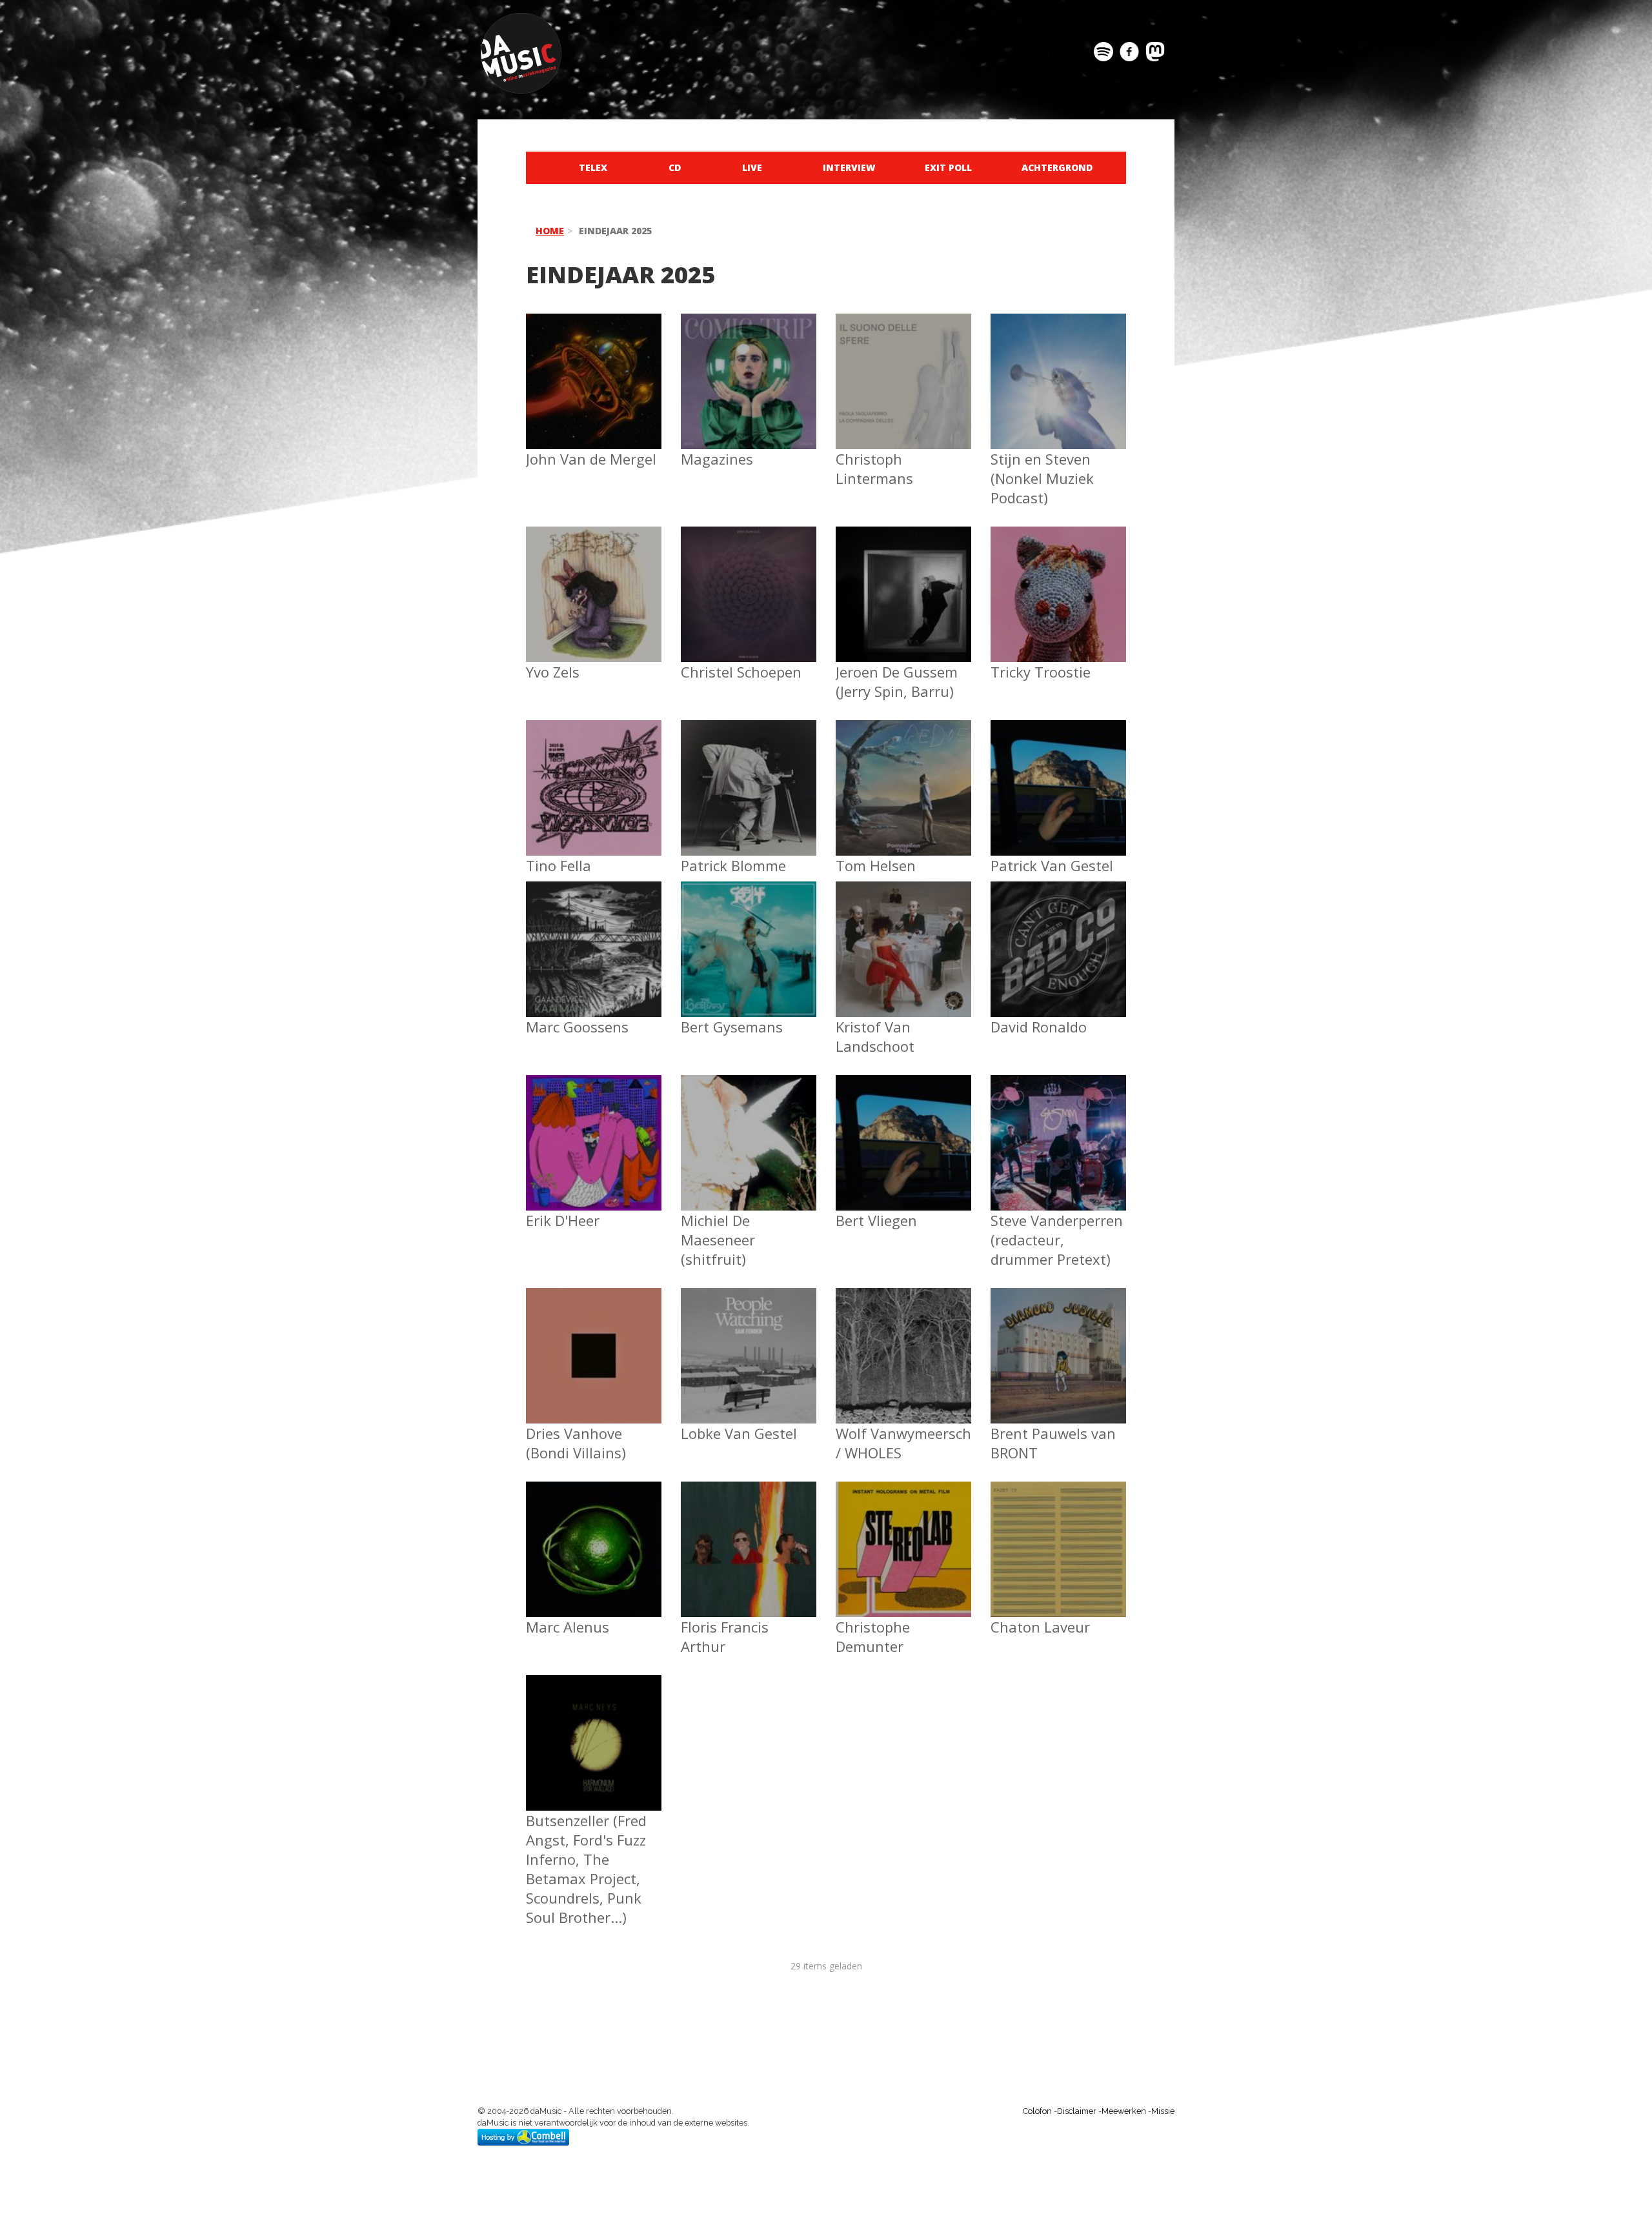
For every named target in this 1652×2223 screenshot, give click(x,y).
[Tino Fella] (594, 762)
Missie (1163, 2111)
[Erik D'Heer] (594, 1122)
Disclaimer (1077, 2111)
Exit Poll (948, 167)
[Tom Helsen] (903, 770)
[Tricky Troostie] (1058, 586)
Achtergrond (1057, 167)
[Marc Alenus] (594, 1533)
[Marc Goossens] (594, 942)
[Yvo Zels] (594, 563)
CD (675, 167)
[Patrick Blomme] (749, 782)
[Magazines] (749, 359)
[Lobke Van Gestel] (749, 1356)
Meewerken (1124, 2111)
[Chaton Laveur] (1058, 1541)
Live (752, 167)
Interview (849, 167)
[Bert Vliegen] (903, 1125)
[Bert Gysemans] (749, 942)
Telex (593, 167)
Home (550, 231)
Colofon (1037, 2111)
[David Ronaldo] (1058, 939)
